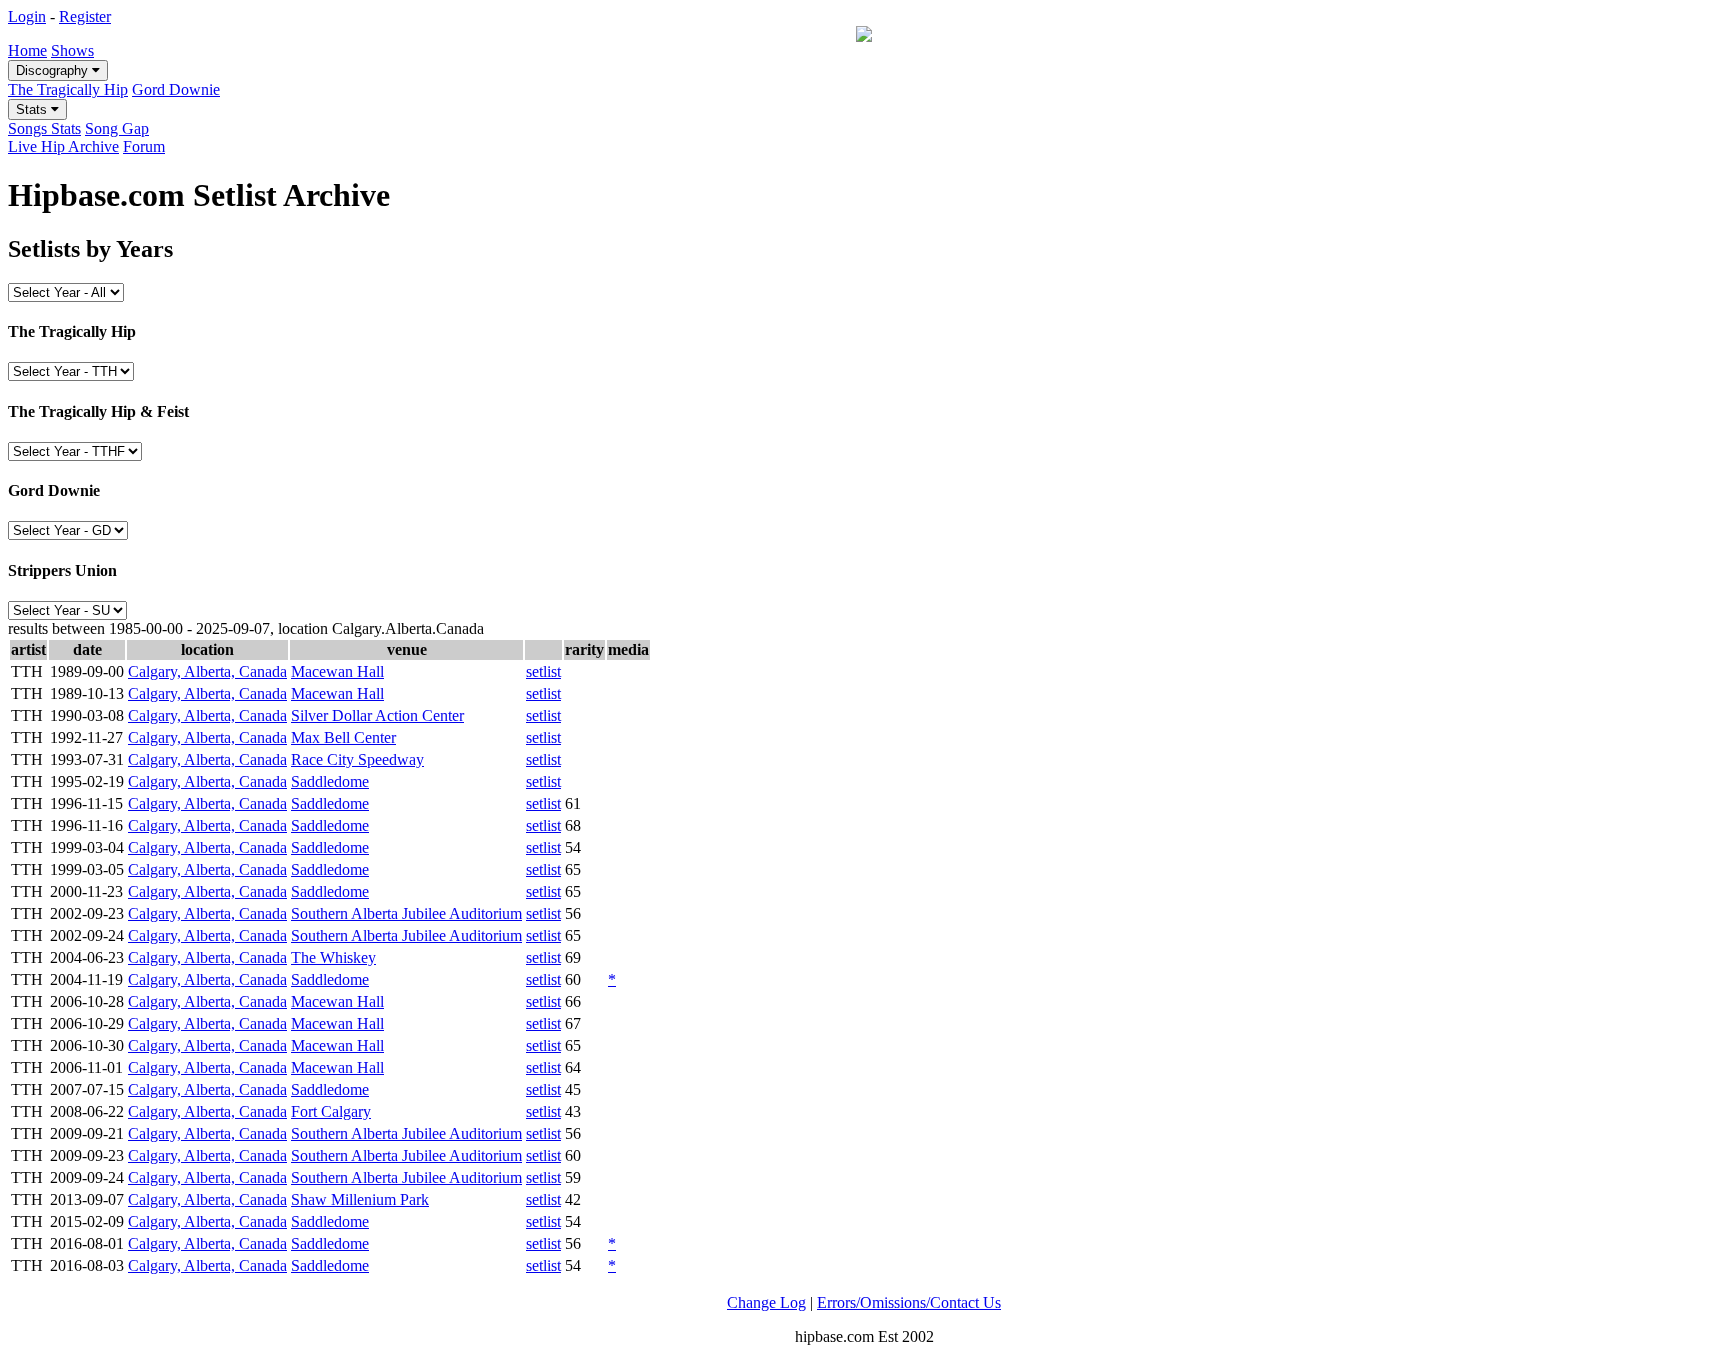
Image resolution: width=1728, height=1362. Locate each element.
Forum (144, 146)
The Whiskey (333, 957)
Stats (33, 109)
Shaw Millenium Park (360, 1199)
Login (27, 16)
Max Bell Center (343, 737)
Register (85, 16)
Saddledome (330, 781)
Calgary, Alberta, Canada (207, 671)
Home (27, 50)
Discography (54, 70)
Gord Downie (176, 89)
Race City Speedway (357, 759)
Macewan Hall (337, 671)
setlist (543, 671)
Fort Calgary (331, 1111)
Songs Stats (44, 128)
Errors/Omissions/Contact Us (909, 1302)
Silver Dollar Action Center (377, 715)
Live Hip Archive (63, 146)
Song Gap (117, 128)
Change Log (766, 1302)
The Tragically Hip (68, 89)
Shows (72, 50)
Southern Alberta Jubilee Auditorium (406, 913)
